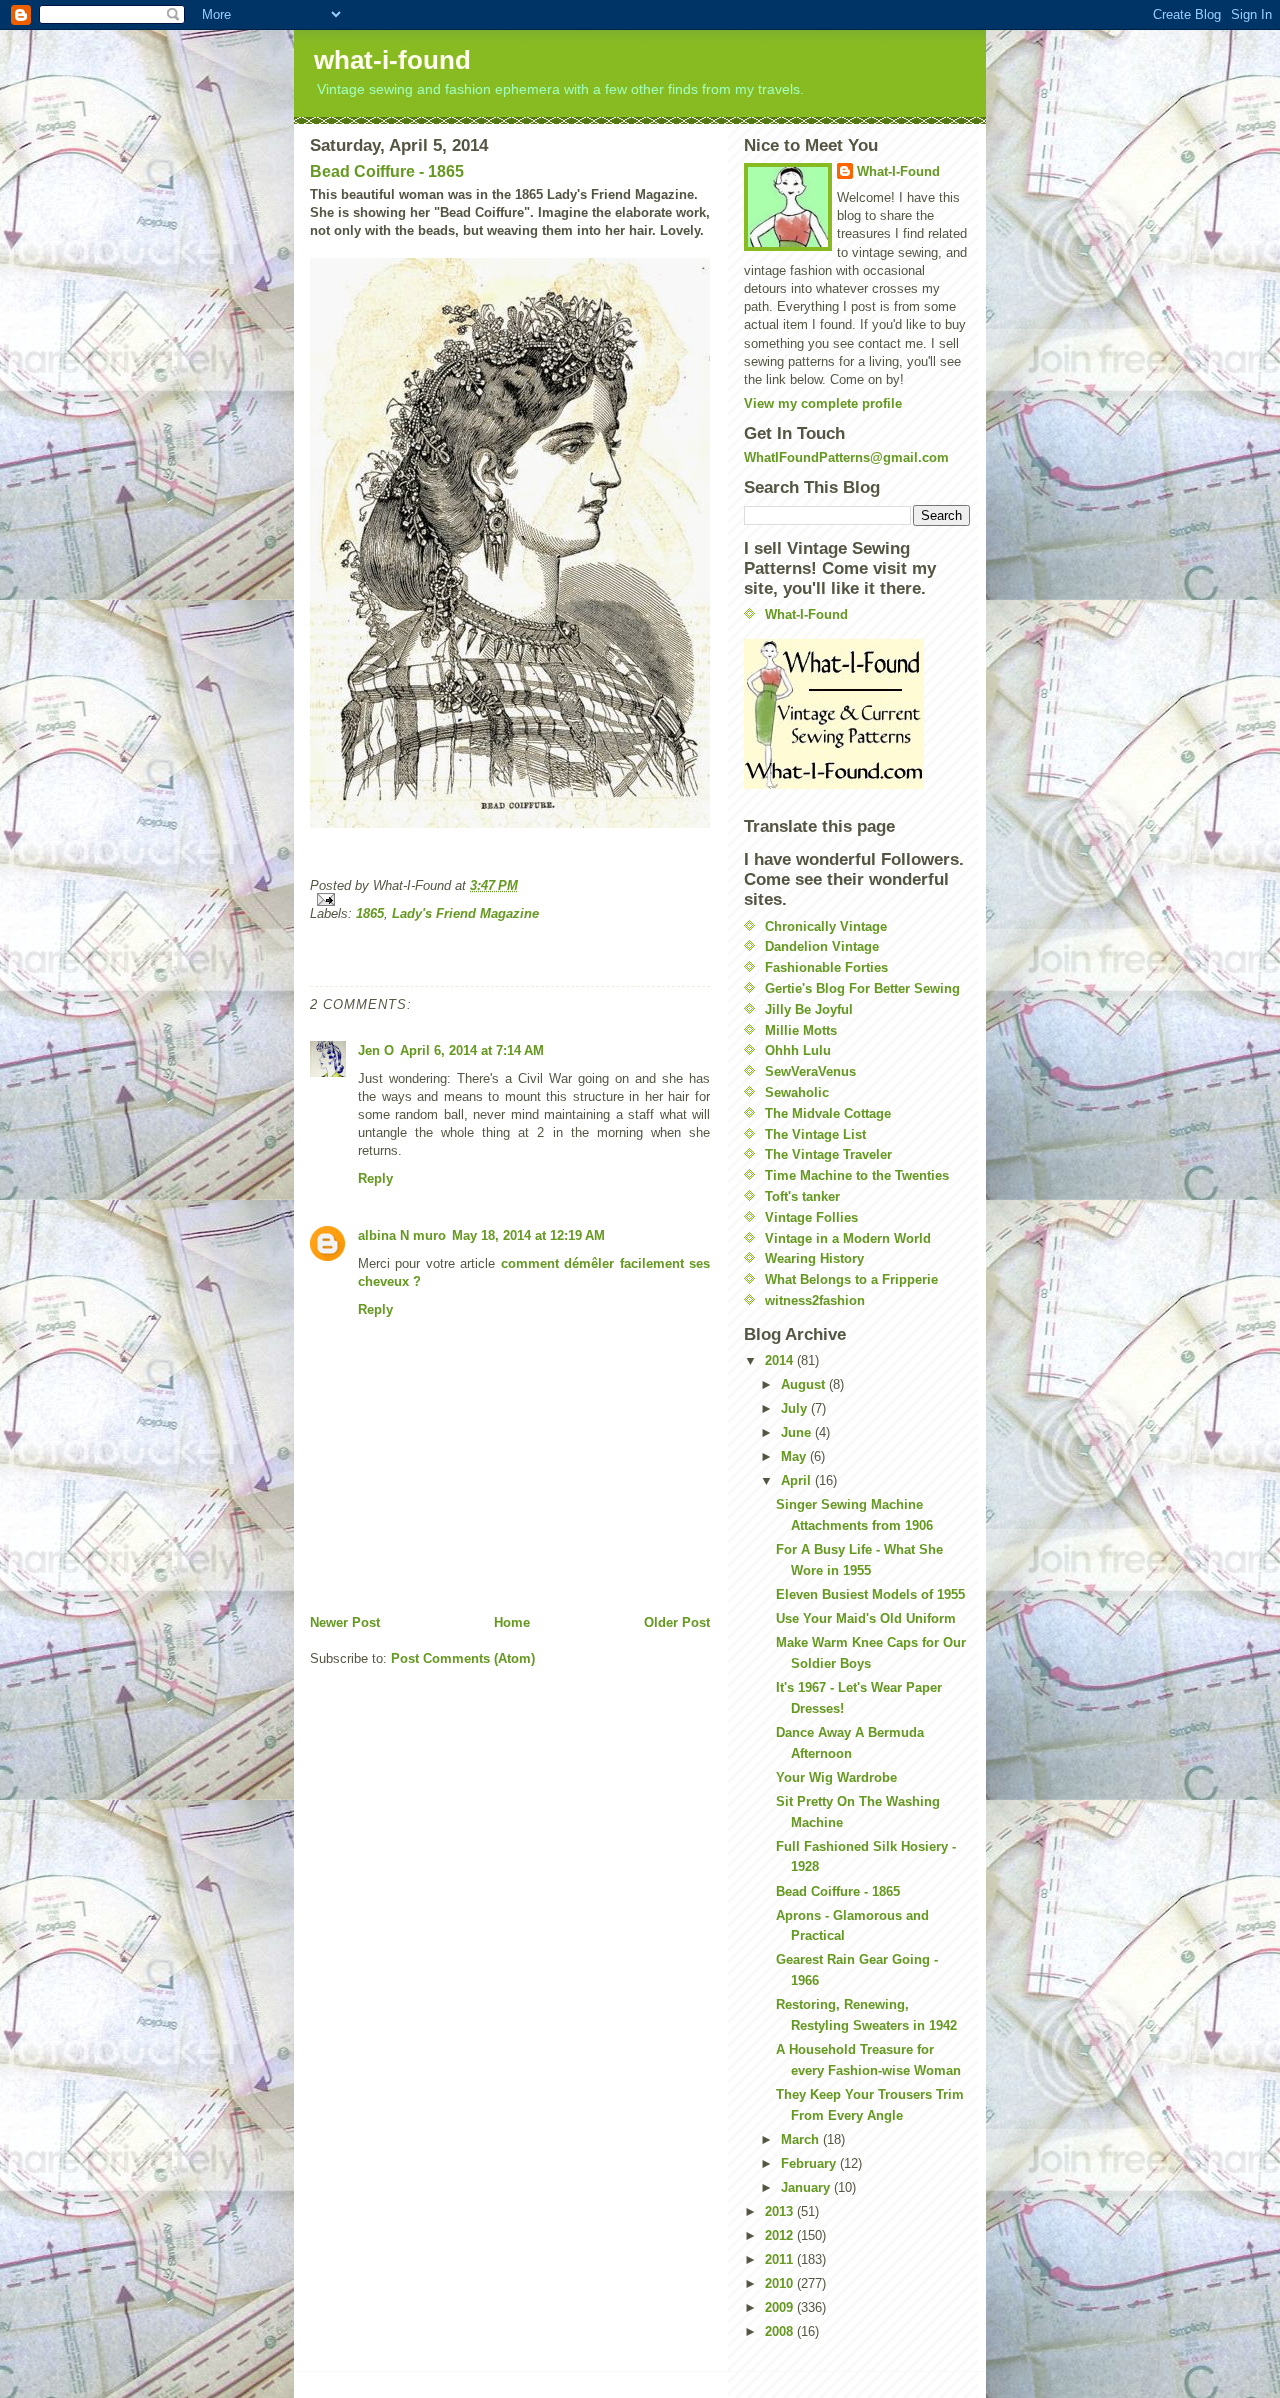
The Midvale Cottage (828, 1113)
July (796, 1408)
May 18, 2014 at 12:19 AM (528, 1235)
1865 (370, 913)
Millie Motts (801, 1030)
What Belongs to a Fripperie (851, 1279)
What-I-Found (898, 171)
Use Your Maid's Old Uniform (866, 1618)
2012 (781, 2235)
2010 (781, 2283)
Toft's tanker (802, 1196)
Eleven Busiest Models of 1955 (870, 1594)
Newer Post (345, 1622)
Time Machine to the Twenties (857, 1175)
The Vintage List (815, 1134)
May (795, 1456)
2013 (781, 2211)
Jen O (376, 1050)
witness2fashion (815, 1300)
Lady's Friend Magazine (465, 913)
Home (512, 1622)
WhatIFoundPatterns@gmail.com (846, 457)
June (798, 1432)
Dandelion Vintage (822, 946)
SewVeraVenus (810, 1071)
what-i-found (392, 60)
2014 (781, 1360)
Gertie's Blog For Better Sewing (862, 988)
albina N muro (402, 1235)
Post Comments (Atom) (463, 1658)
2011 (781, 2259)
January (807, 2187)
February (810, 2163)
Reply (375, 1178)
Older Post (677, 1622)
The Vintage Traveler (828, 1154)
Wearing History (814, 1258)
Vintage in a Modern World (848, 1238)
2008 (781, 2331)
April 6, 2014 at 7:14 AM (472, 1050)
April (798, 1480)
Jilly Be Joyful (809, 1009)
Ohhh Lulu (798, 1050)
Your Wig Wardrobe (836, 1777)
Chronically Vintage (826, 926)
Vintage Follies (811, 1217)
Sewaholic (797, 1092)
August (805, 1384)
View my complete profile (823, 403)
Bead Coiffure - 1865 (387, 171)
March (802, 2139)
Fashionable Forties (826, 967)
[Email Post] (510, 899)
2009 (781, 2307)
